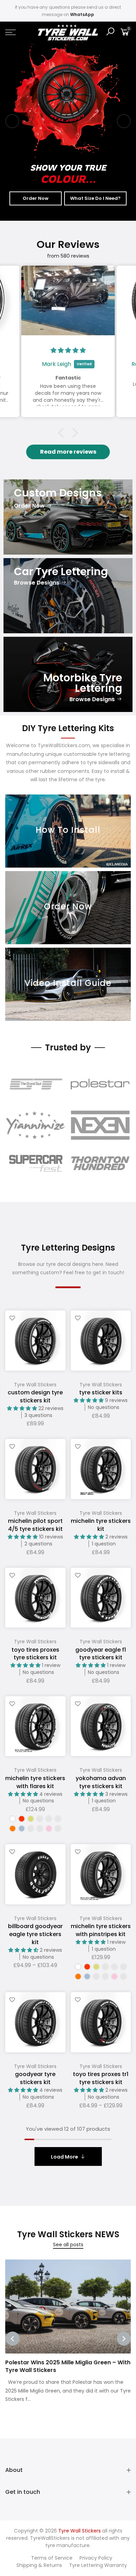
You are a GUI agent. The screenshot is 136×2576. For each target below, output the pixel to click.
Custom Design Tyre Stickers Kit (35, 1396)
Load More (65, 2157)
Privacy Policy (96, 2558)
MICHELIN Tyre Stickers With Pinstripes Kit (101, 1930)
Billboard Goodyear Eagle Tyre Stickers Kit (35, 1934)
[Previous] (12, 121)
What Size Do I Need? (95, 198)
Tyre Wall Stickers (35, 1385)
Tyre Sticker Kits (101, 1392)
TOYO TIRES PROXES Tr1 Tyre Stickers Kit (101, 2078)
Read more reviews (68, 452)
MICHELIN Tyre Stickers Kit (101, 1525)
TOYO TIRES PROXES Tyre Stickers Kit (35, 1654)
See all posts (68, 2245)
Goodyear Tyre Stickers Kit (35, 2078)
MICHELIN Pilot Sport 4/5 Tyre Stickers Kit (35, 1525)
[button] (63, 433)
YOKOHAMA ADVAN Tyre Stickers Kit (101, 1782)
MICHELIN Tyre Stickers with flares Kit (35, 1782)
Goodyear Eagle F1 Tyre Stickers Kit (101, 1654)
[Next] (124, 121)
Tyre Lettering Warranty (98, 2565)
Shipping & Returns (39, 2565)
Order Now (36, 198)
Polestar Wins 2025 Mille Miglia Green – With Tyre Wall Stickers (68, 2366)
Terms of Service (52, 2558)
